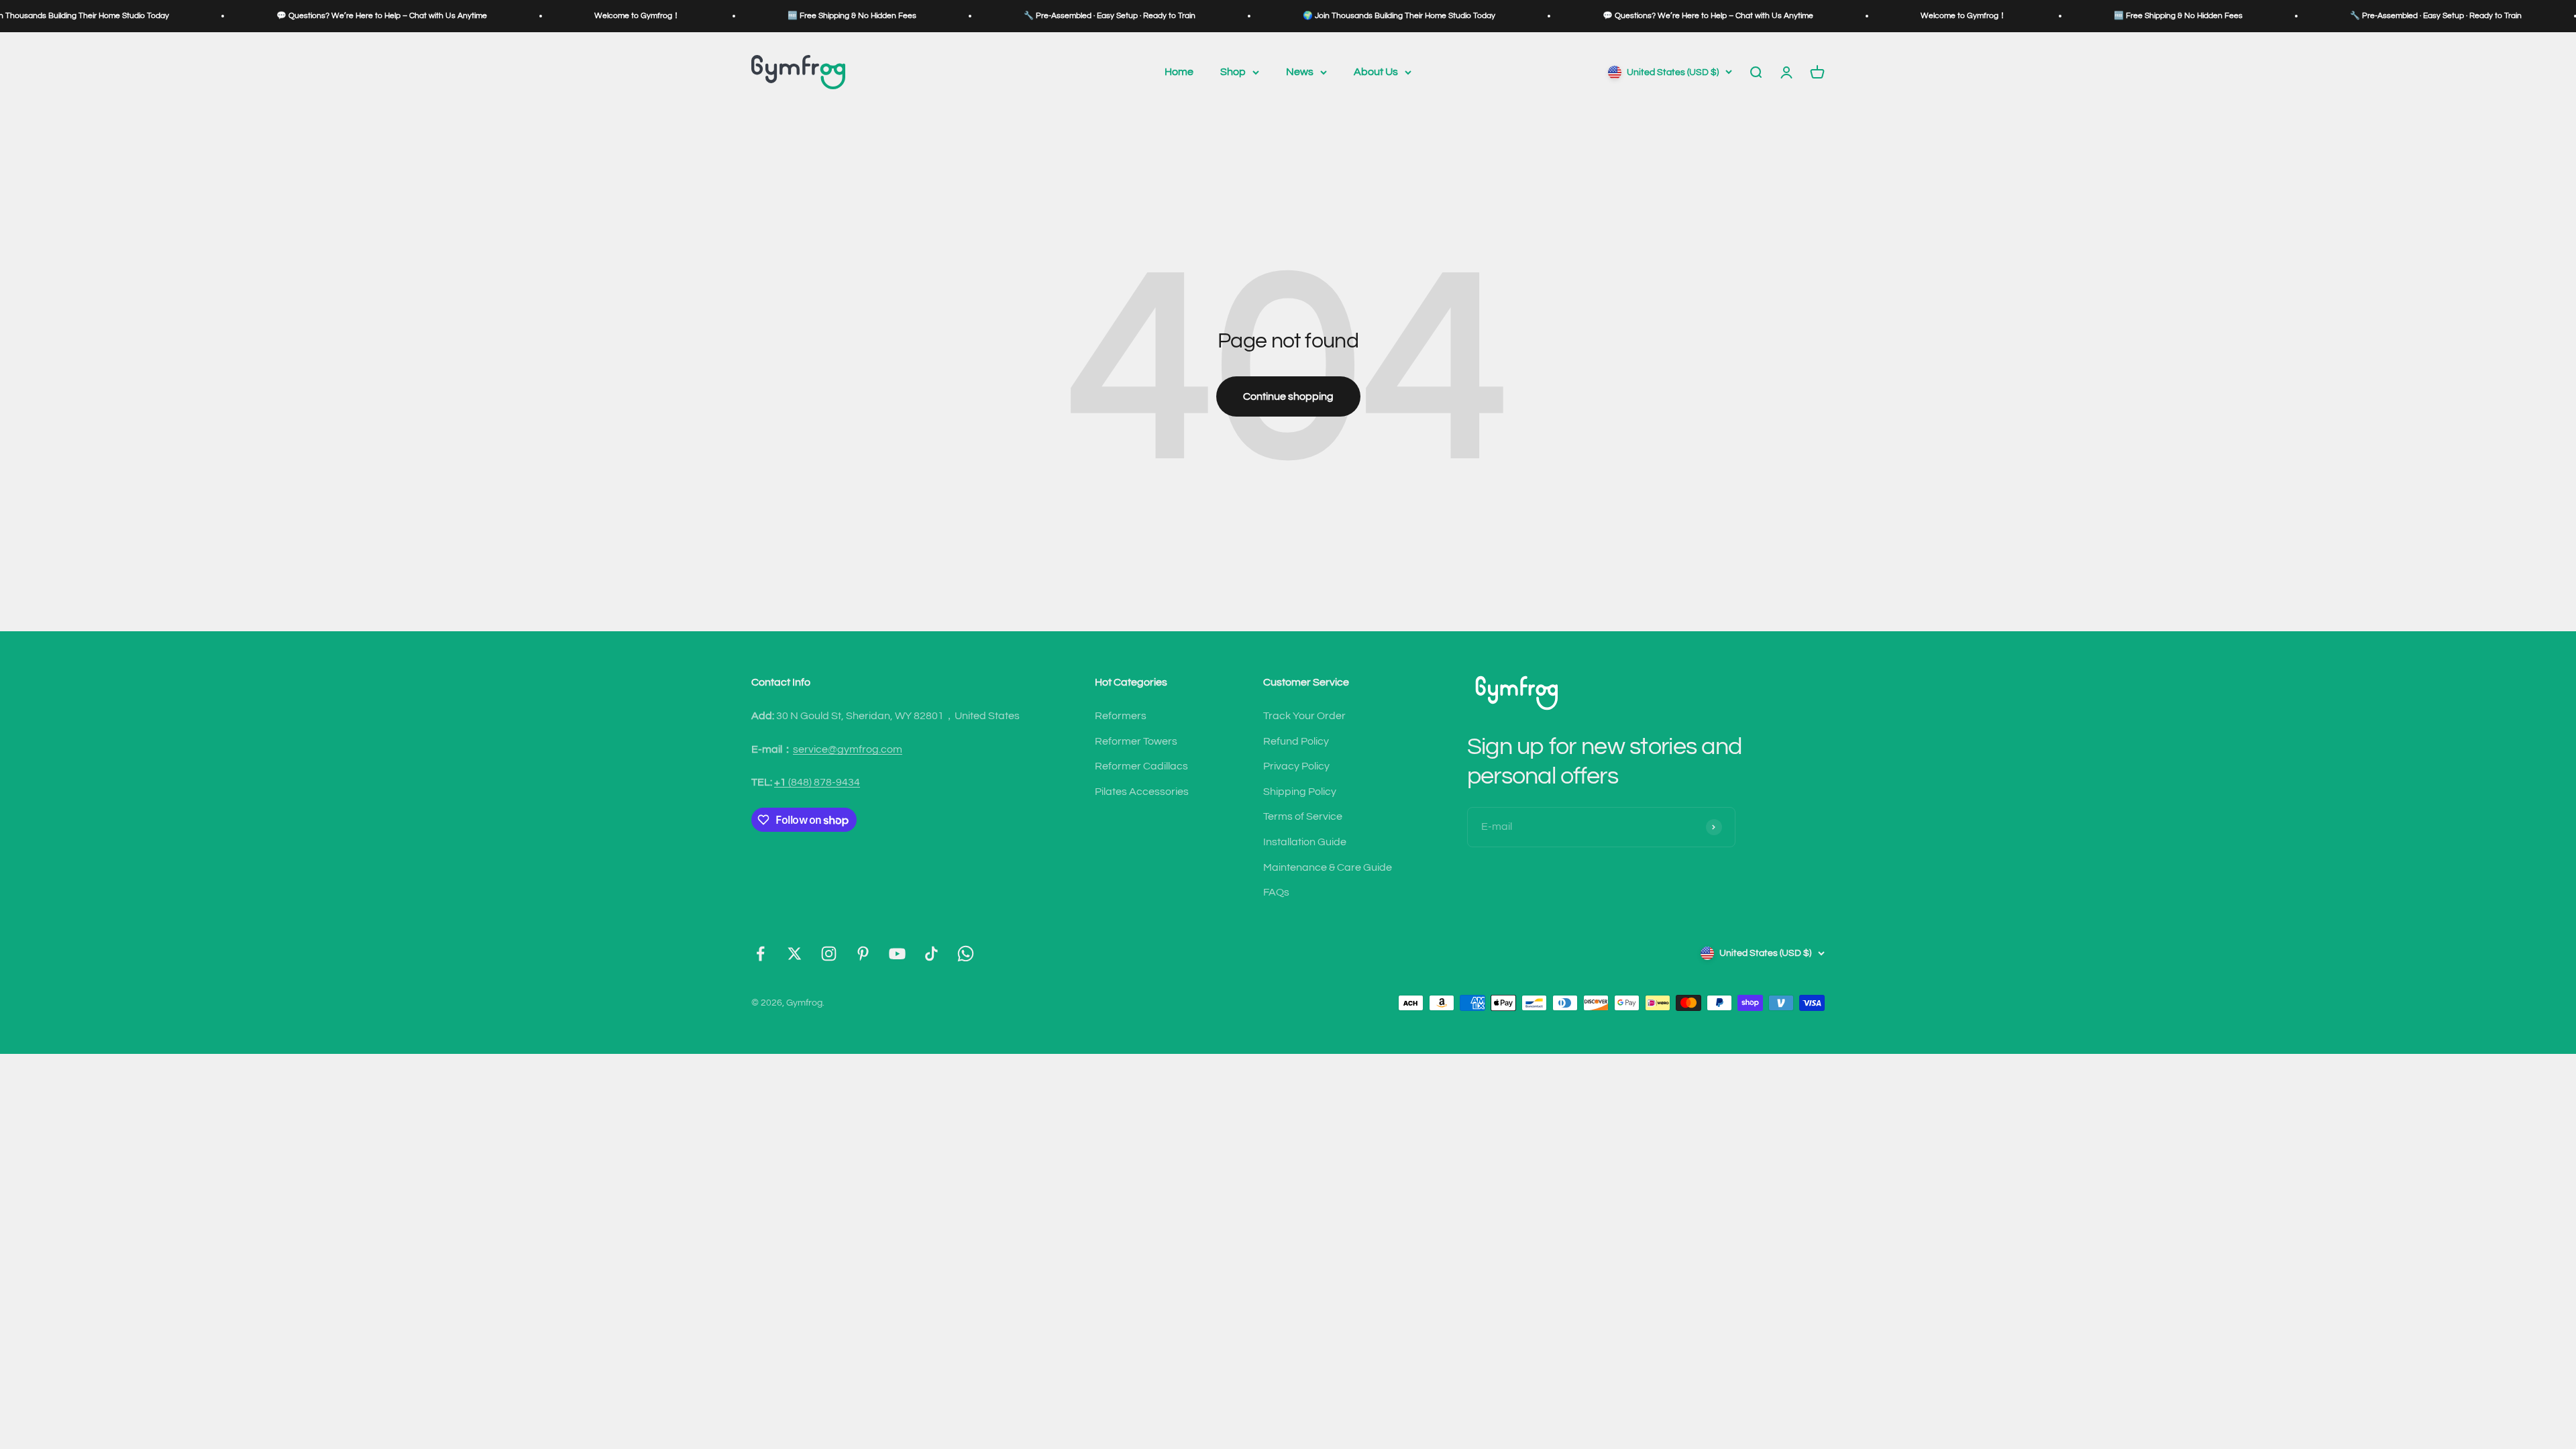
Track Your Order (1304, 716)
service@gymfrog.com (848, 749)
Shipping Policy (1300, 792)
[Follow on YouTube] (897, 954)
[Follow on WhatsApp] (966, 954)
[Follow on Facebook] (760, 954)
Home (1179, 72)
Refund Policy (1296, 741)
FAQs (1276, 892)
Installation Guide (1305, 842)
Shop (1233, 72)
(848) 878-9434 (817, 782)
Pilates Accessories (1142, 792)
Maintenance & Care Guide (1328, 867)
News (1300, 72)
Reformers (1121, 716)
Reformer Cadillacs (1141, 766)
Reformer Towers (1136, 741)
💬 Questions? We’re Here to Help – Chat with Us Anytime (242, 16)
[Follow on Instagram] (829, 954)
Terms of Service (1303, 816)
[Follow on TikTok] (931, 954)
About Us (1376, 72)
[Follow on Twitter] (795, 954)
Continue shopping (1288, 396)
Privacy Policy (1296, 766)
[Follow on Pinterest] (863, 954)
